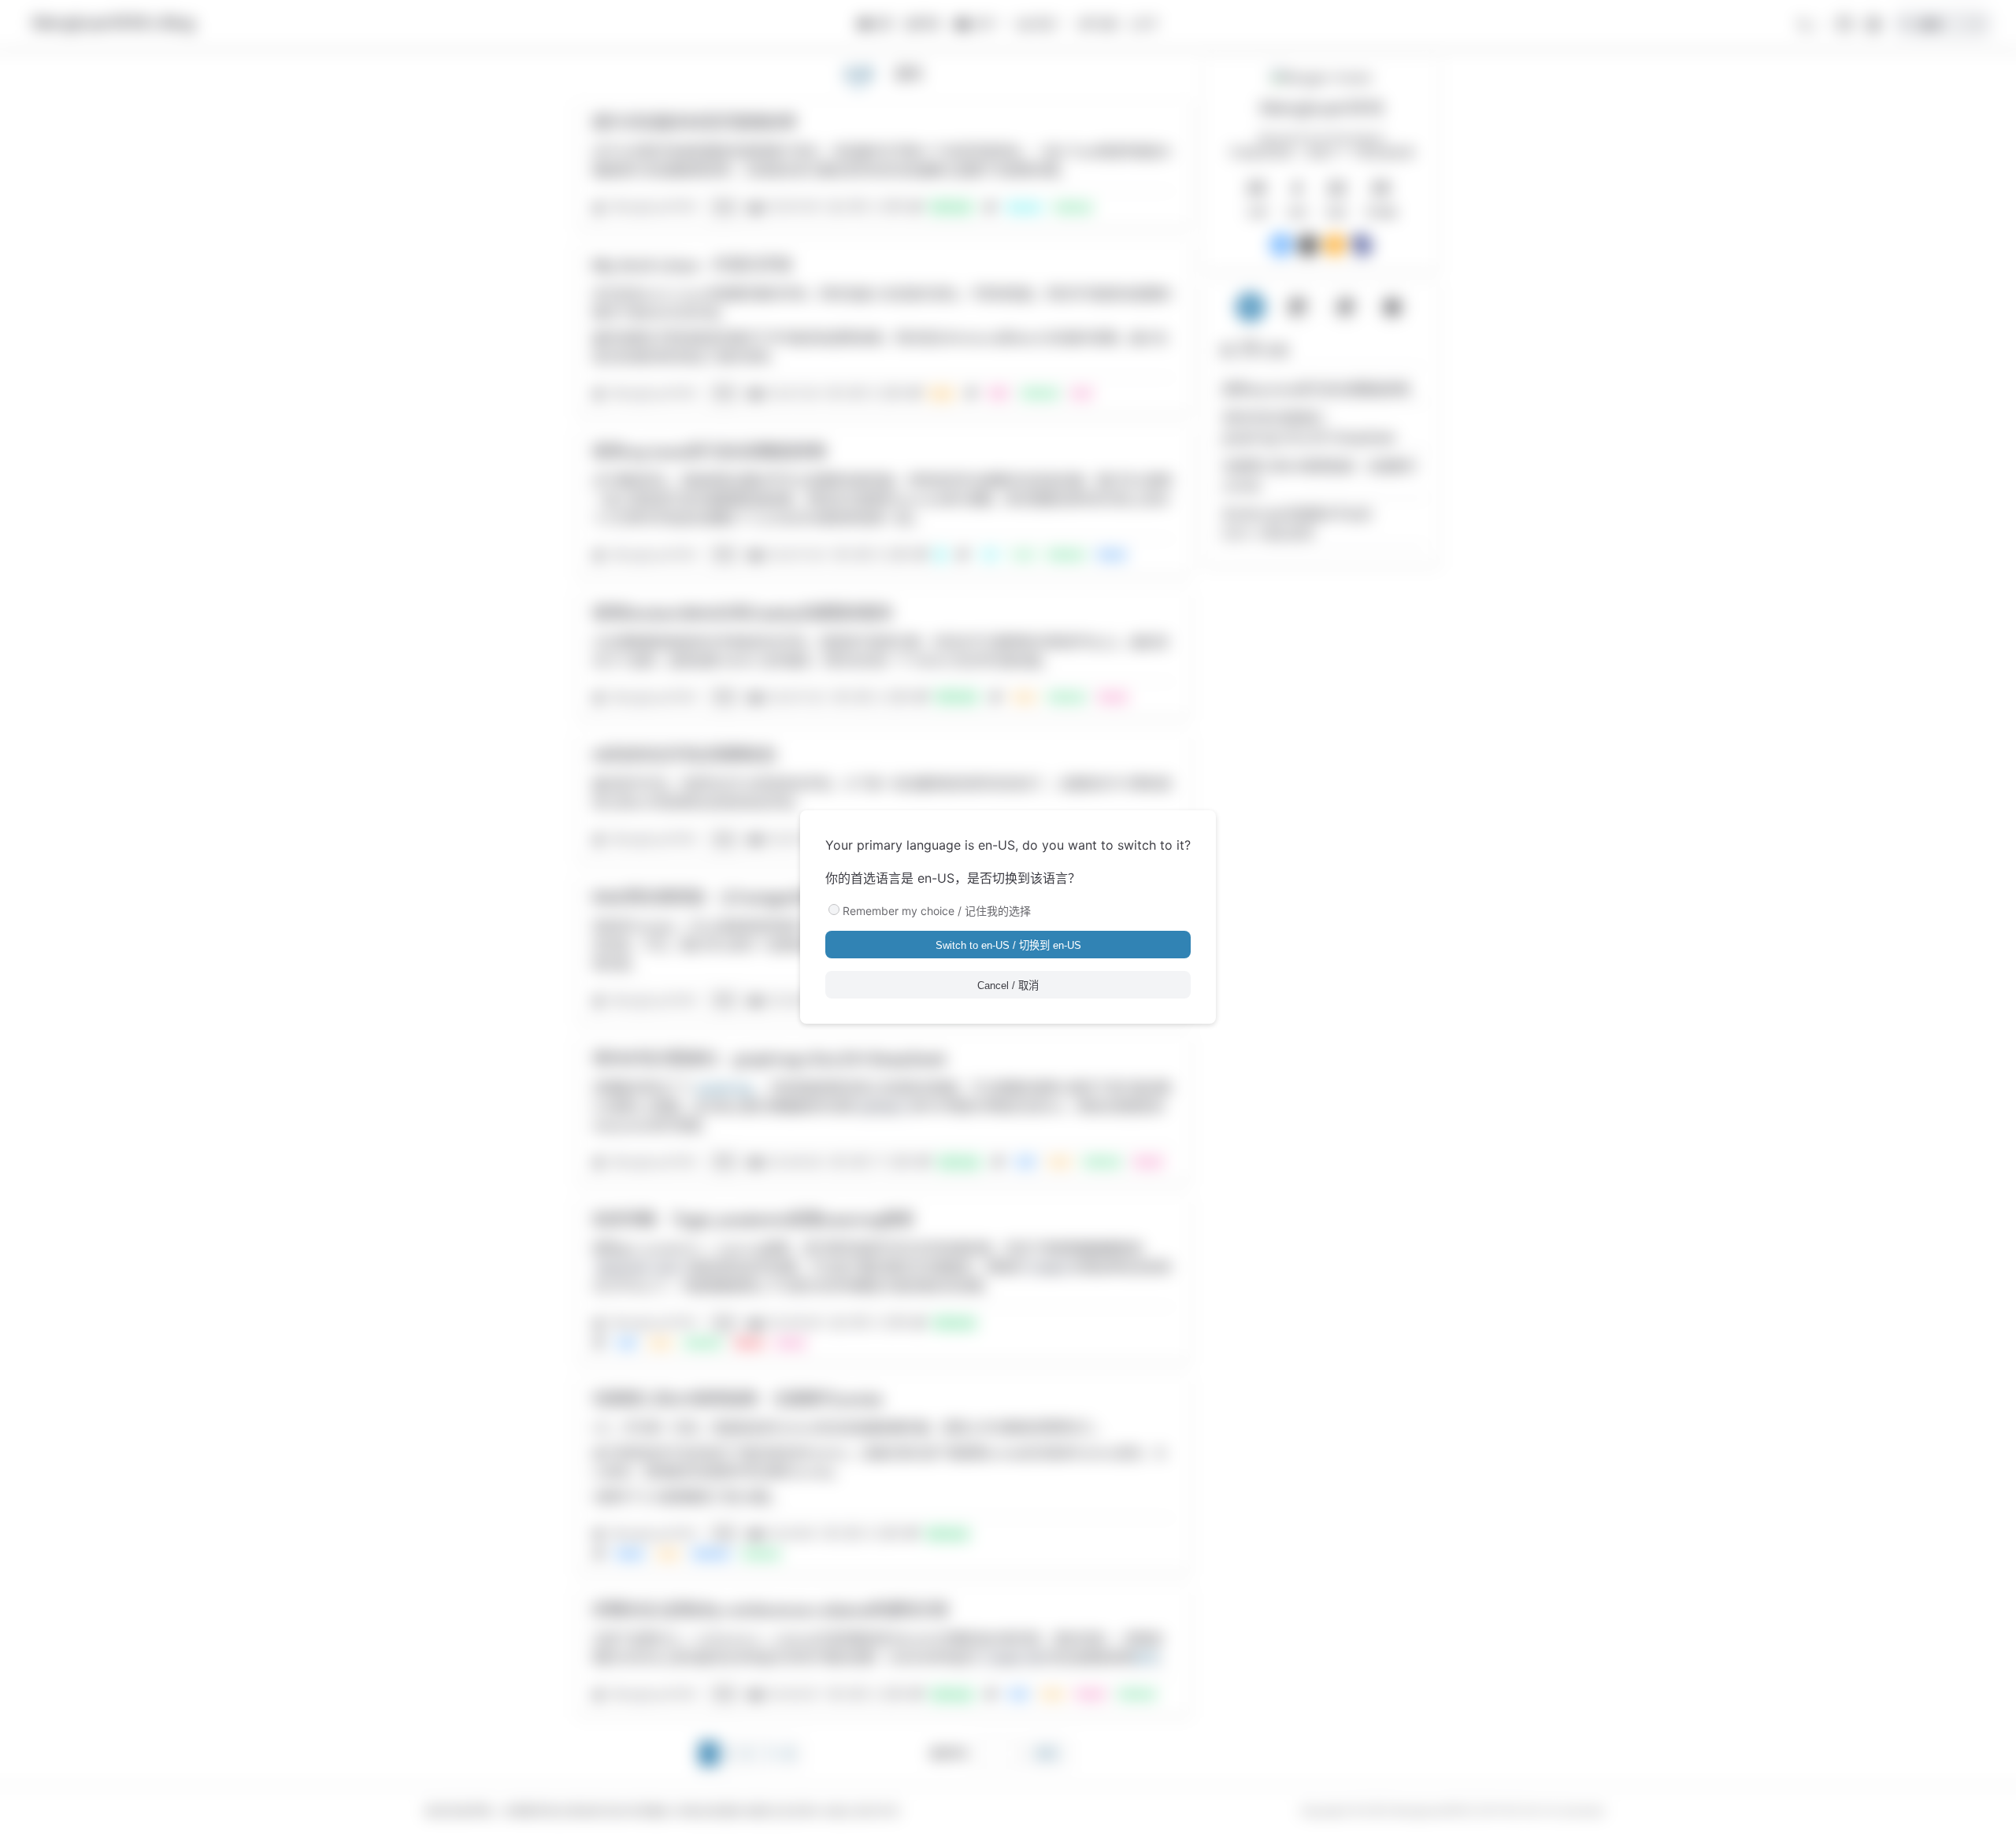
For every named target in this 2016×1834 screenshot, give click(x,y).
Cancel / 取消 (1008, 986)
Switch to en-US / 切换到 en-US (1008, 945)
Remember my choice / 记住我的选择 (937, 911)
